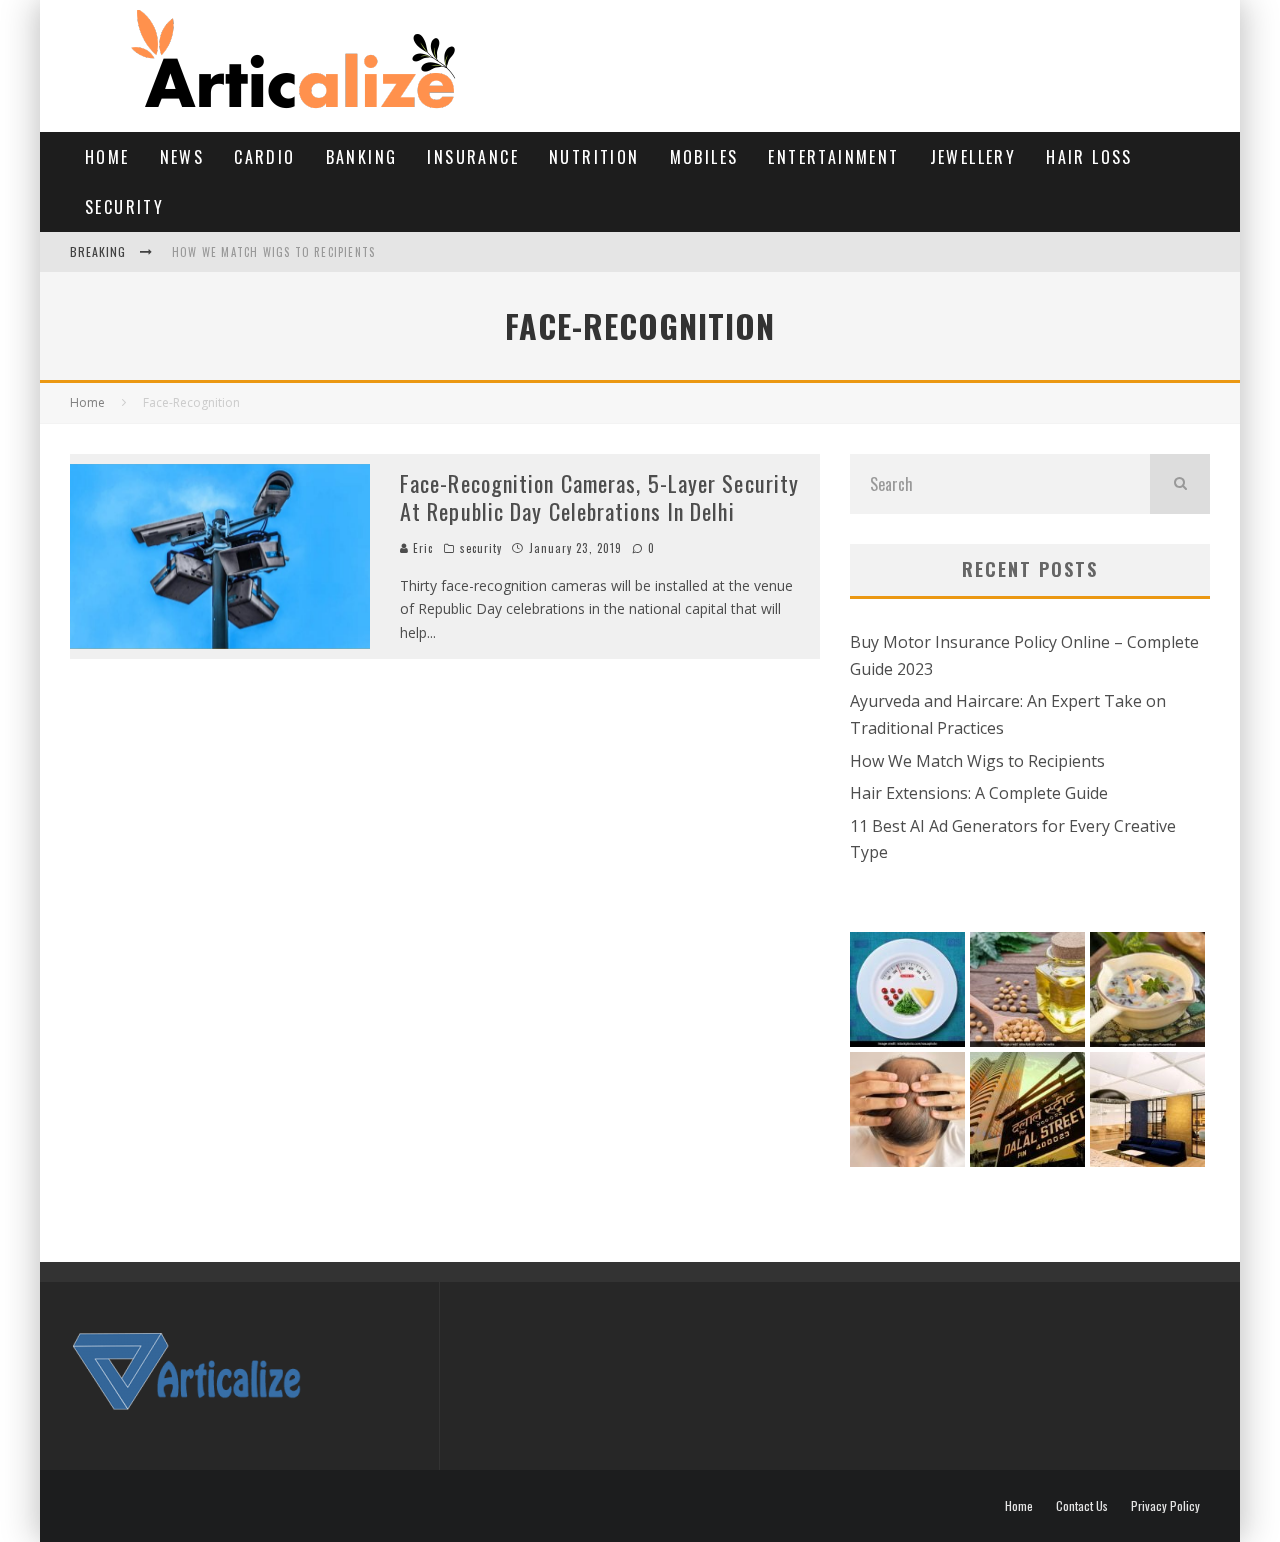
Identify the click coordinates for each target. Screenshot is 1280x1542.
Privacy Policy (1165, 1506)
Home (107, 157)
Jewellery (973, 157)
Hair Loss (1089, 157)
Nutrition (594, 157)
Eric (421, 548)
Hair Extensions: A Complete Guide (979, 793)
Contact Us (1082, 1506)
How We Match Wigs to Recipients (273, 252)
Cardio (264, 157)
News (182, 157)
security (124, 207)
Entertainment (833, 157)
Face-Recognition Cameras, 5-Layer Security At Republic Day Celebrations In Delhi (599, 497)
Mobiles (704, 157)
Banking (362, 157)
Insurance (473, 157)
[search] (1180, 484)
